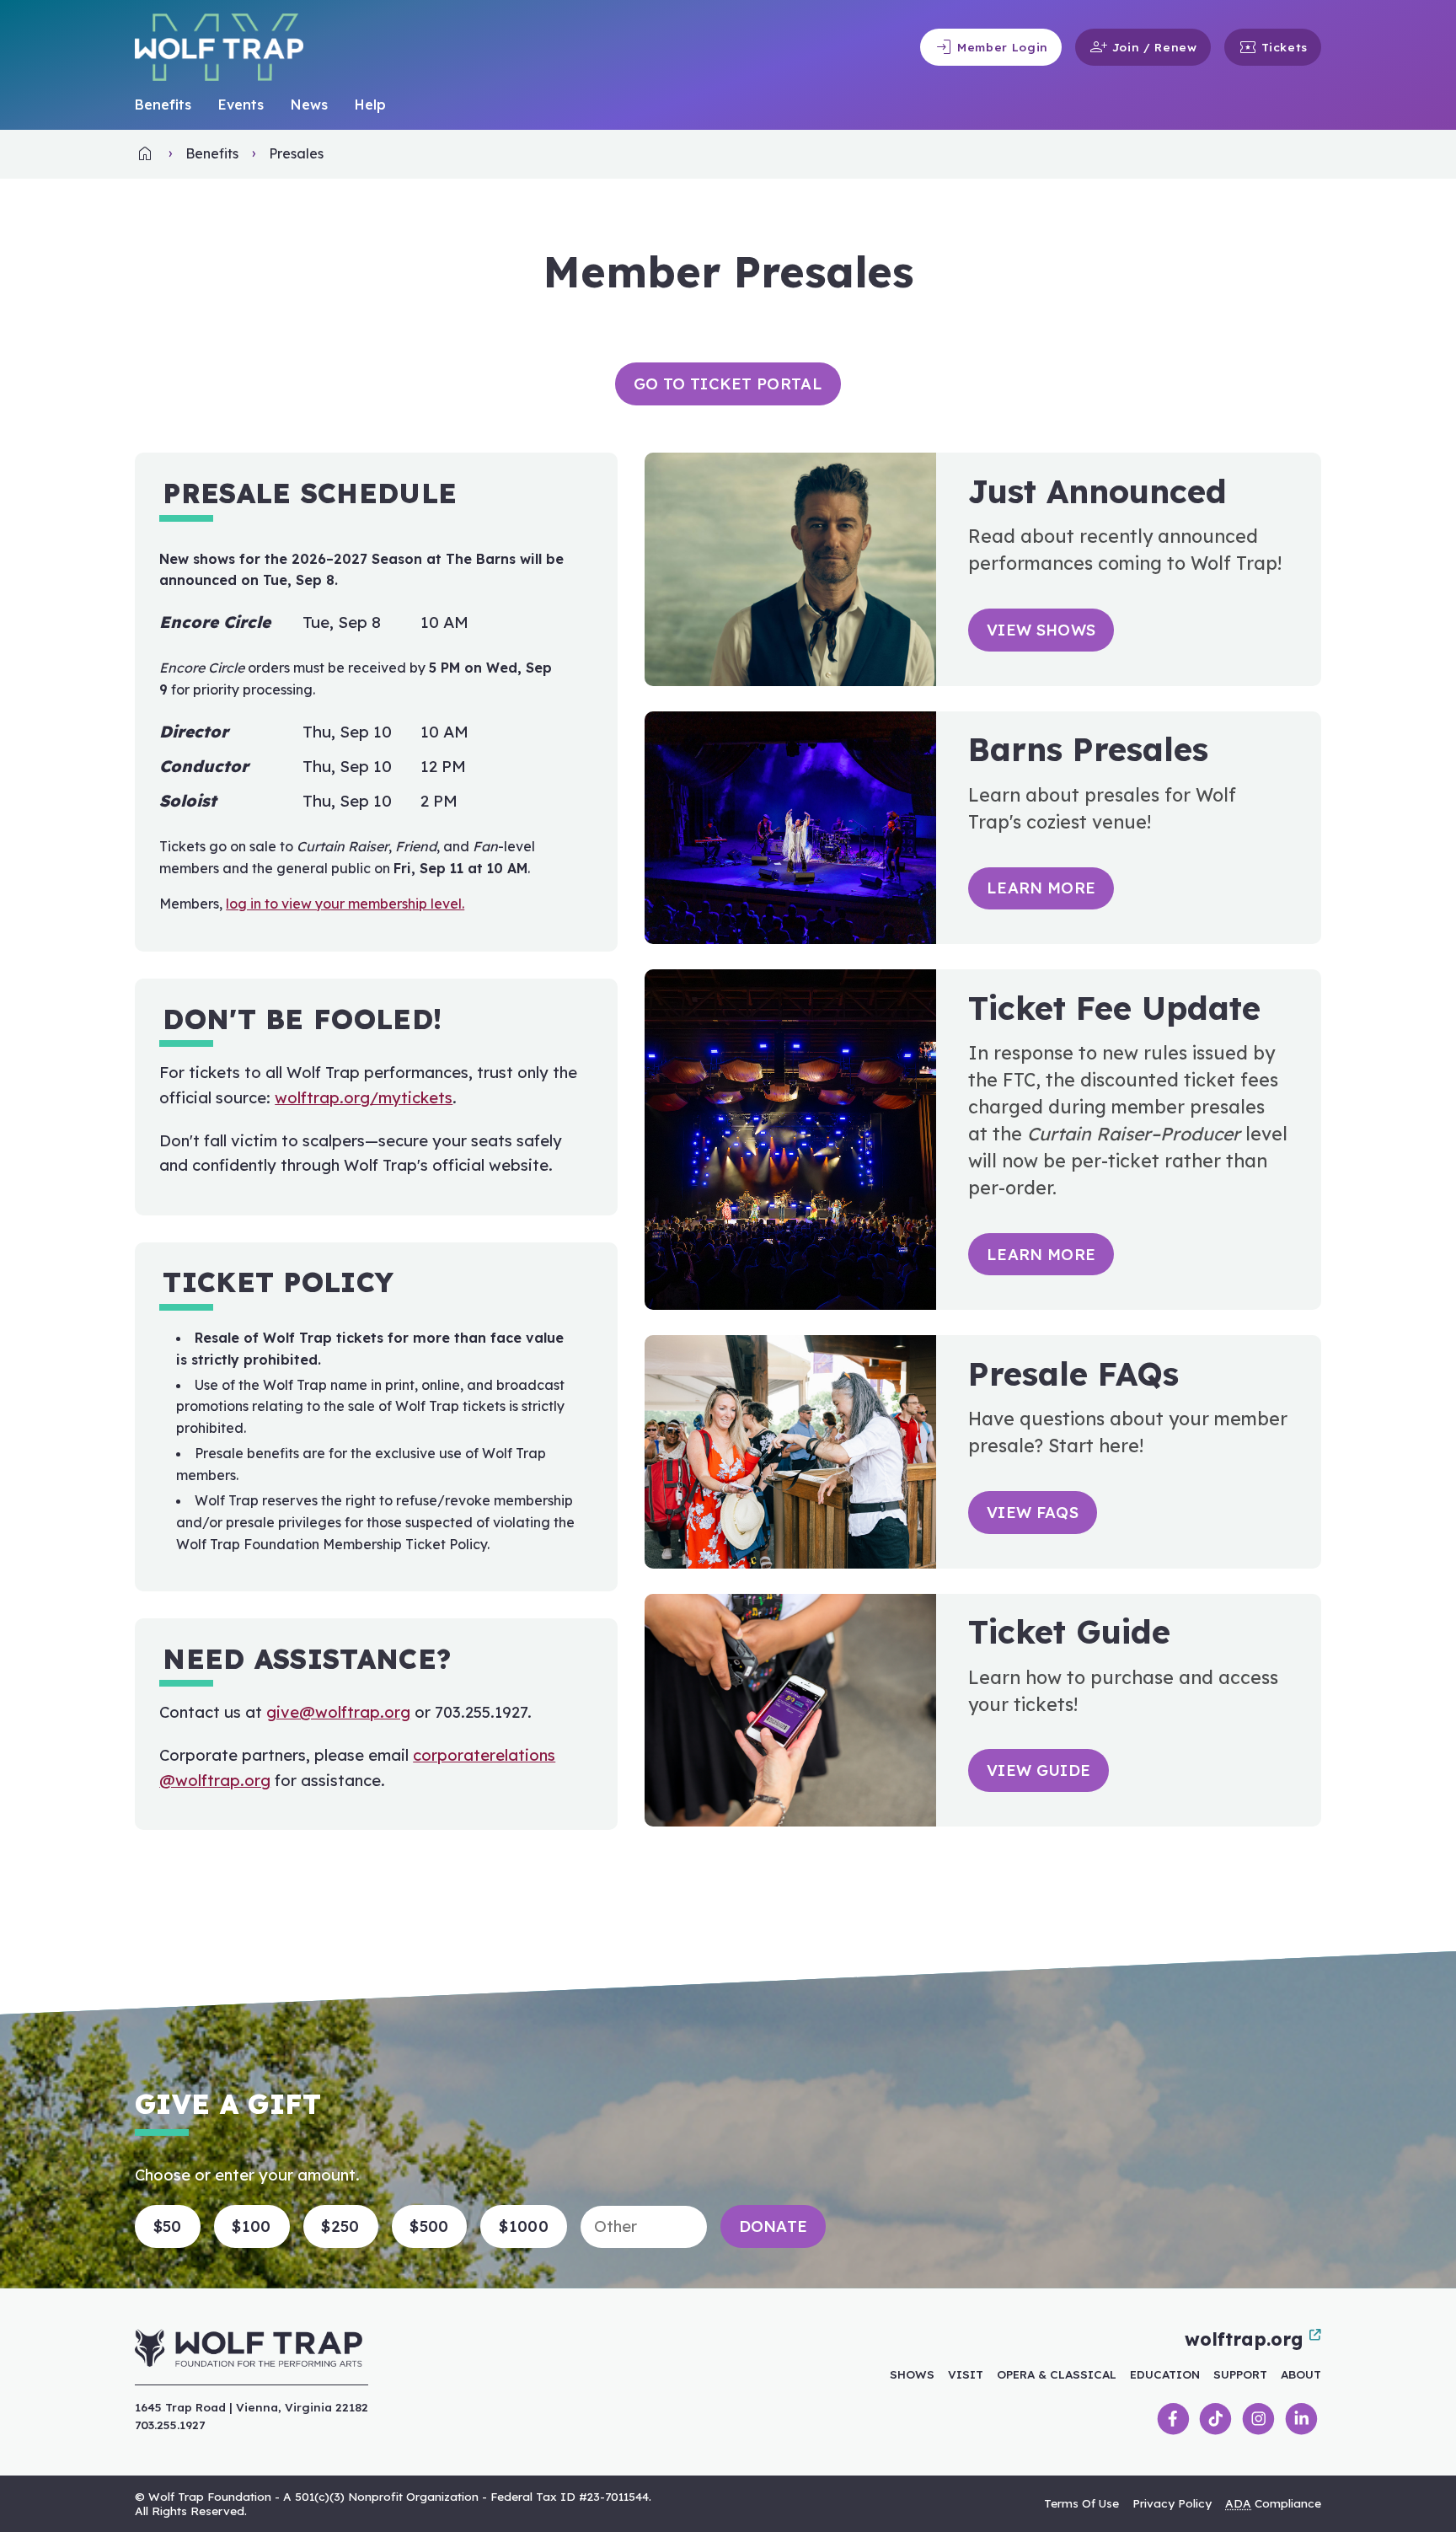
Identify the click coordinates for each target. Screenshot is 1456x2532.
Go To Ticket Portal (728, 384)
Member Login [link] (991, 47)
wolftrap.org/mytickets (364, 1098)
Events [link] (241, 105)
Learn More (1041, 888)
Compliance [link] (1273, 2503)
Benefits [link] (163, 105)
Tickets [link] (1273, 47)
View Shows (1041, 630)
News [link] (309, 105)
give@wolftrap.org (338, 1712)
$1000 (524, 2226)
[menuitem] (163, 105)
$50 (168, 2226)
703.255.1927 (170, 2425)
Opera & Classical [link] (1057, 2374)
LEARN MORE (1041, 1255)
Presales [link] (296, 153)
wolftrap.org (1244, 2339)
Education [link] (1165, 2374)
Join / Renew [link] (1143, 47)
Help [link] (370, 105)
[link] (145, 158)
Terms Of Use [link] (1081, 2503)
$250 (340, 2226)
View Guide (1038, 1770)
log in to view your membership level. (345, 904)
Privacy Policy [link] (1172, 2503)
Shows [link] (912, 2374)
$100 (251, 2226)
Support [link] (1240, 2374)
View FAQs (1033, 1513)
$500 (429, 2226)
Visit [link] (966, 2374)
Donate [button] (773, 2226)
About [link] (1301, 2374)
